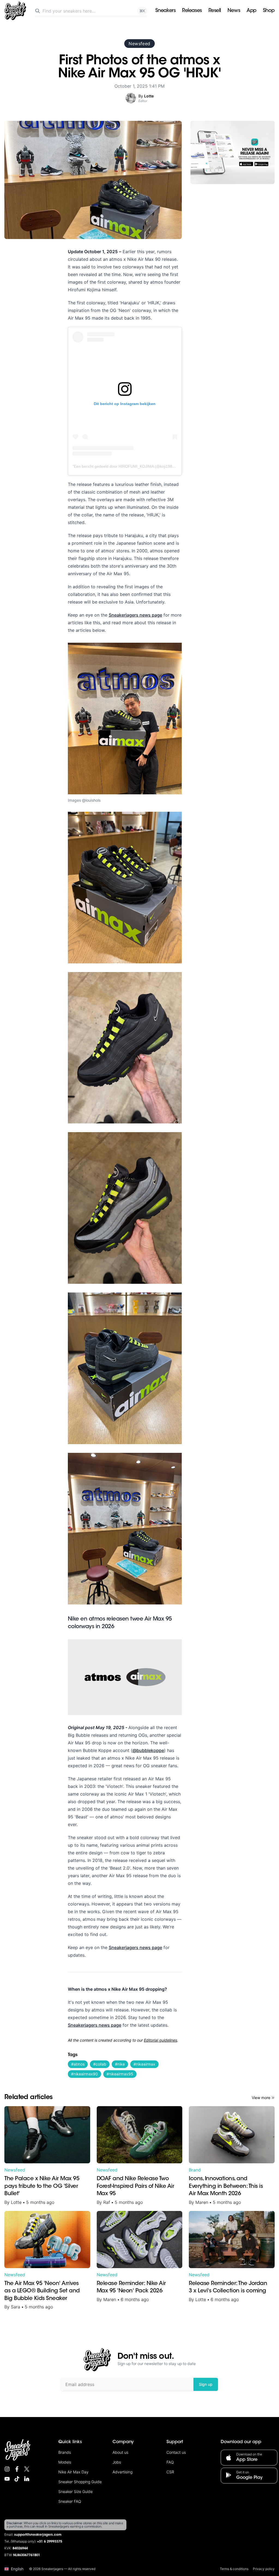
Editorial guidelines (160, 2040)
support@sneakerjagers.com (38, 2535)
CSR (170, 2472)
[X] (27, 2469)
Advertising (122, 2472)
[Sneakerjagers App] (233, 152)
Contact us (176, 2452)
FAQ (170, 2462)
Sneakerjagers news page (135, 615)
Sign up (206, 2384)
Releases (192, 11)
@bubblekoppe (148, 1750)
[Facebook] (17, 2469)
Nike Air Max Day (73, 2472)
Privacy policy (264, 2569)
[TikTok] (17, 2479)
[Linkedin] (27, 2479)
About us (120, 2452)
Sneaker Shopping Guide (80, 2482)
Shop (269, 11)
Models (65, 2462)
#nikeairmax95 (120, 2074)
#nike (120, 2064)
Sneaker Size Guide (75, 2491)
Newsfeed (139, 44)
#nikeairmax (144, 2064)
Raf (107, 2202)
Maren (202, 2202)
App (251, 11)
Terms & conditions (234, 2569)
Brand (195, 2170)
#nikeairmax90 (84, 2074)
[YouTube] (7, 2479)
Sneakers (165, 11)
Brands (65, 2452)
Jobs (117, 2462)
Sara (16, 2307)
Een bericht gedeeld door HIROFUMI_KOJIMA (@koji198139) (127, 466)
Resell (215, 11)
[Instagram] (7, 2469)
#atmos (78, 2064)
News (234, 11)
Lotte (16, 2202)
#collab (100, 2064)
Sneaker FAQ (70, 2501)
